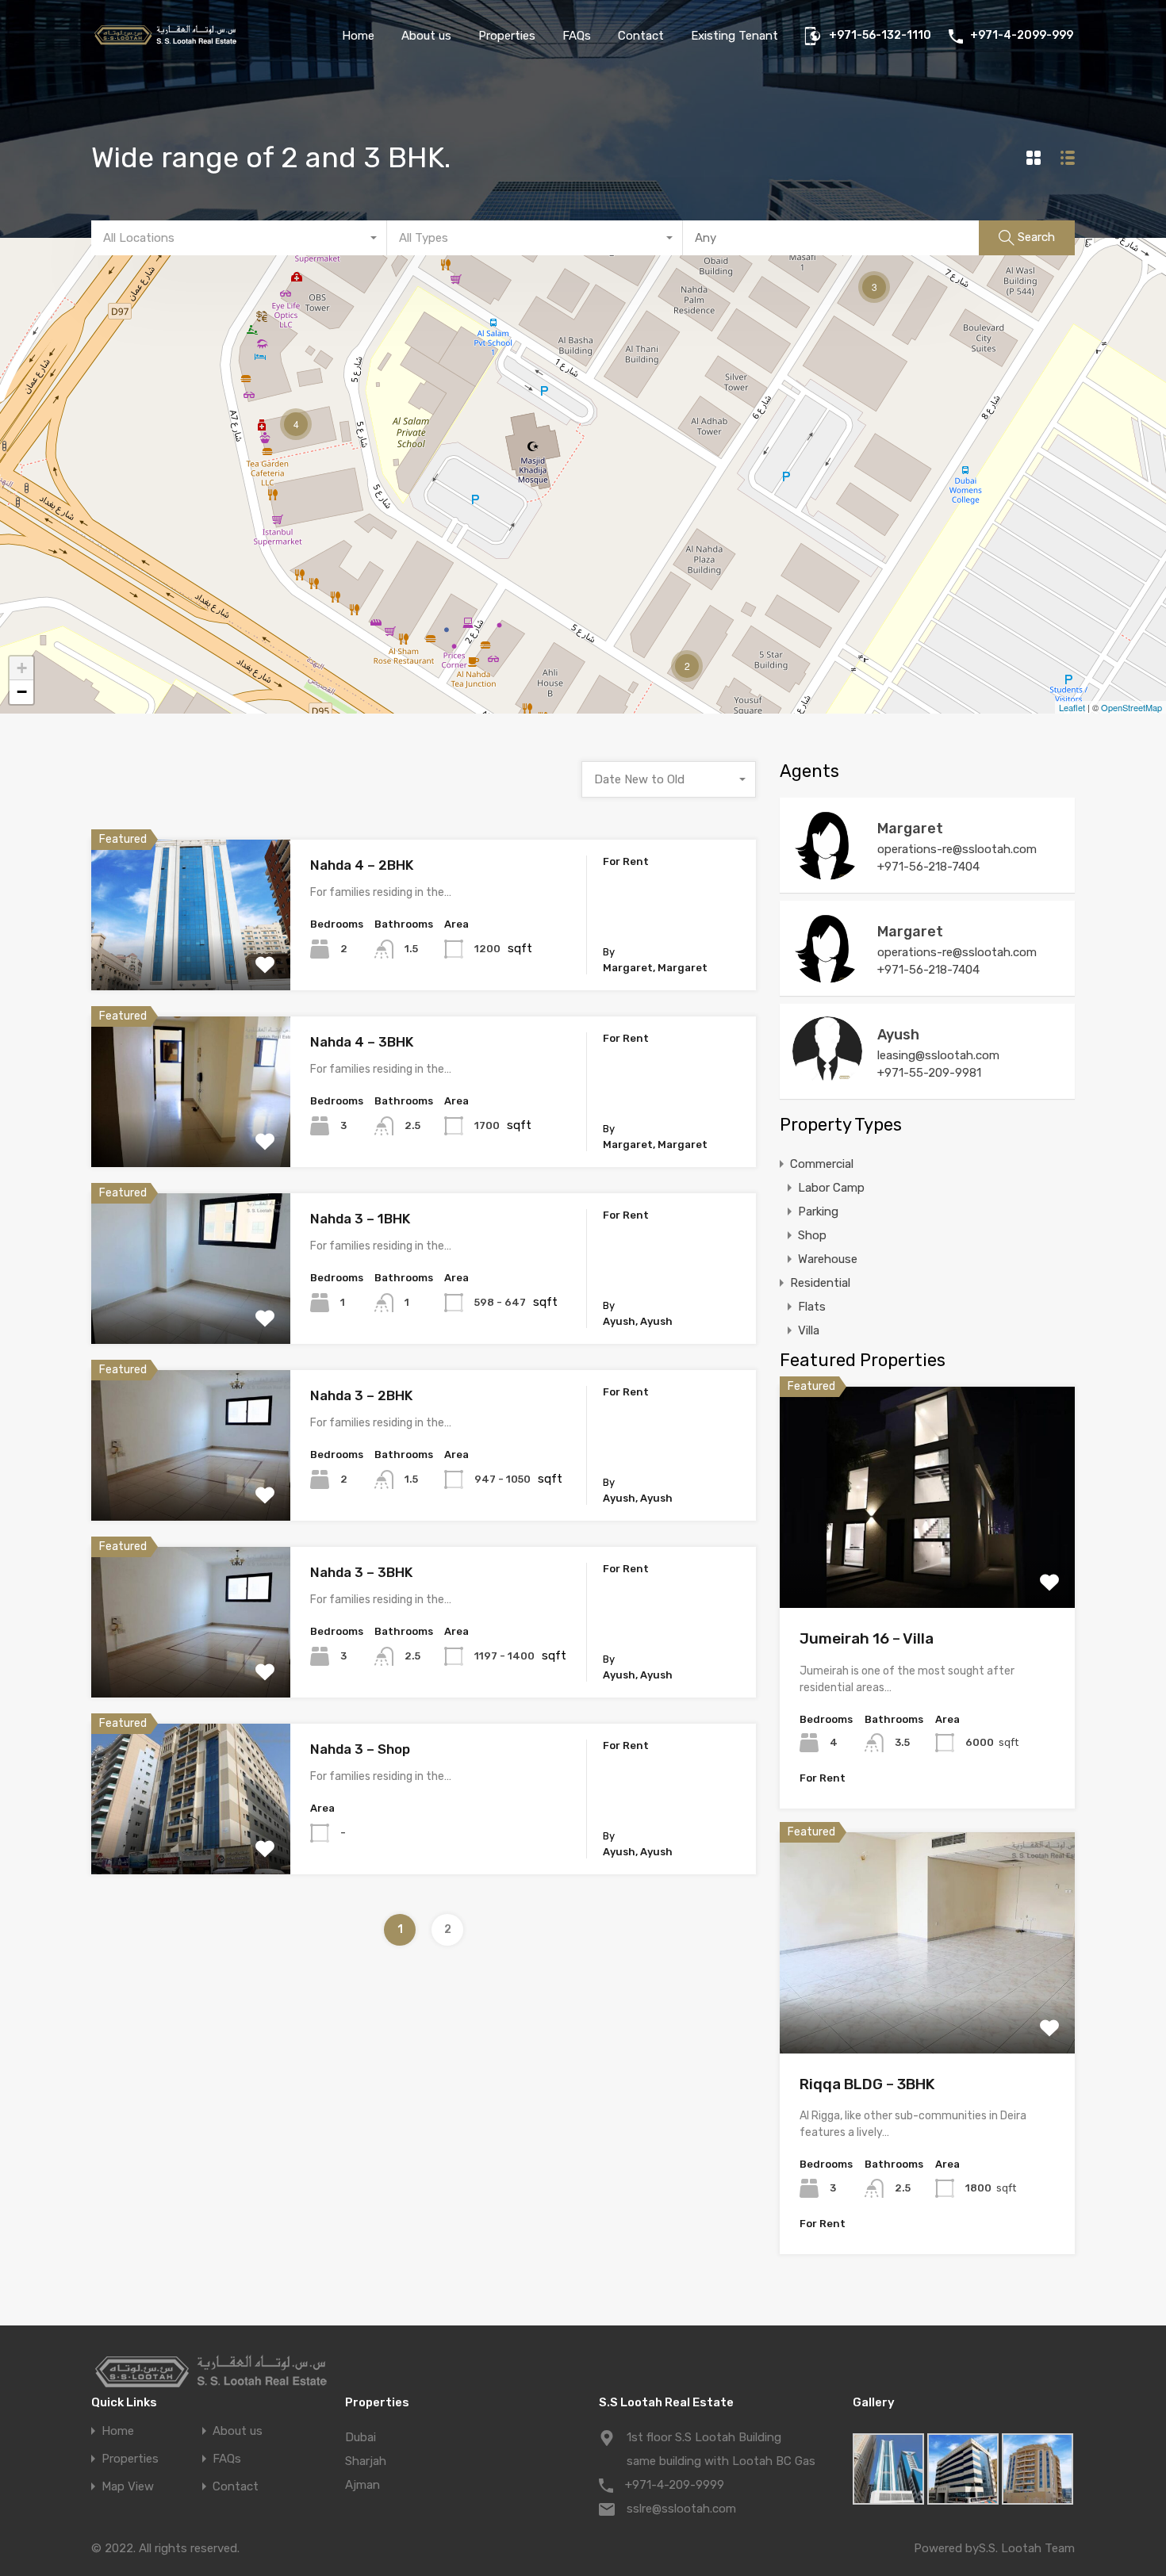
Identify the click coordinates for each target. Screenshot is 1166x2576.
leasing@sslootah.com (938, 1055)
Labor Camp (831, 1188)
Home (358, 36)
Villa (809, 1330)
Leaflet (1072, 707)
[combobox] (239, 238)
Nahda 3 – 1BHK (360, 1219)
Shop (812, 1235)
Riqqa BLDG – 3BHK (867, 2084)
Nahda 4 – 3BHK (362, 1042)
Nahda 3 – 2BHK (361, 1395)
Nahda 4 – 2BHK (362, 865)
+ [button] (22, 668)
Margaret (910, 829)
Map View (128, 2487)
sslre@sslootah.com (681, 2509)
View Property (191, 961)
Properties (507, 36)
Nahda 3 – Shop (360, 1749)
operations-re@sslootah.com (957, 849)
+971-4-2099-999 (1022, 36)
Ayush (898, 1035)
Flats (812, 1307)
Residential (820, 1283)
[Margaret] (827, 873)
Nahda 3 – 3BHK (361, 1572)
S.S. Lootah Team (1027, 2548)
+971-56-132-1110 (880, 36)
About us (426, 36)
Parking (818, 1211)
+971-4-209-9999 (675, 2485)
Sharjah (366, 2461)
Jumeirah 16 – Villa (867, 1638)
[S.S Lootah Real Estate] (165, 43)
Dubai (361, 2437)
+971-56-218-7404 (928, 867)
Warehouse (828, 1259)
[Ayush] (827, 1079)
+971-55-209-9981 (929, 1073)
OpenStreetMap (1131, 707)
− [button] (22, 692)
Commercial (822, 1164)
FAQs (577, 36)
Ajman (362, 2485)
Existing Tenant (735, 36)
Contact (641, 36)
